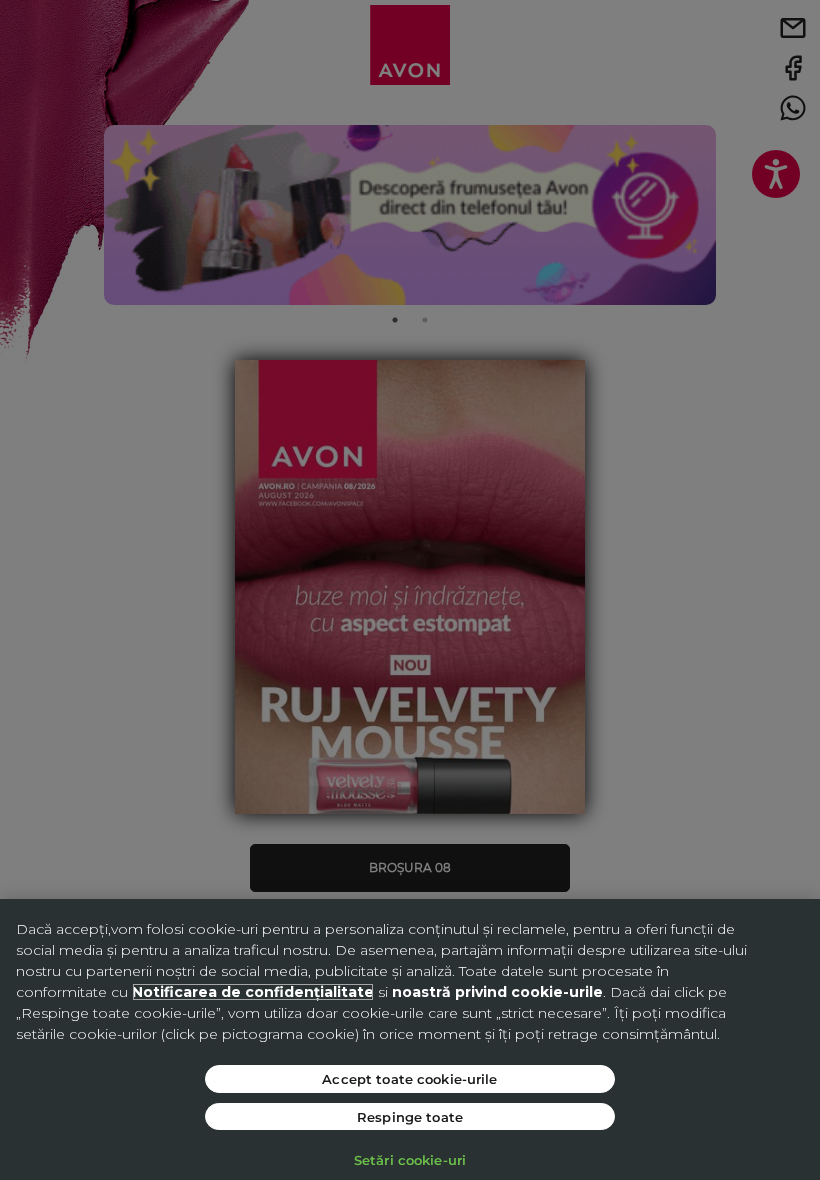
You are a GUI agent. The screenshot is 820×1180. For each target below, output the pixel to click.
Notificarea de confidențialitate (253, 992)
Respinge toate (410, 1116)
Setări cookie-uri (410, 1159)
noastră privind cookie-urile (497, 992)
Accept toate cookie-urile (409, 1078)
